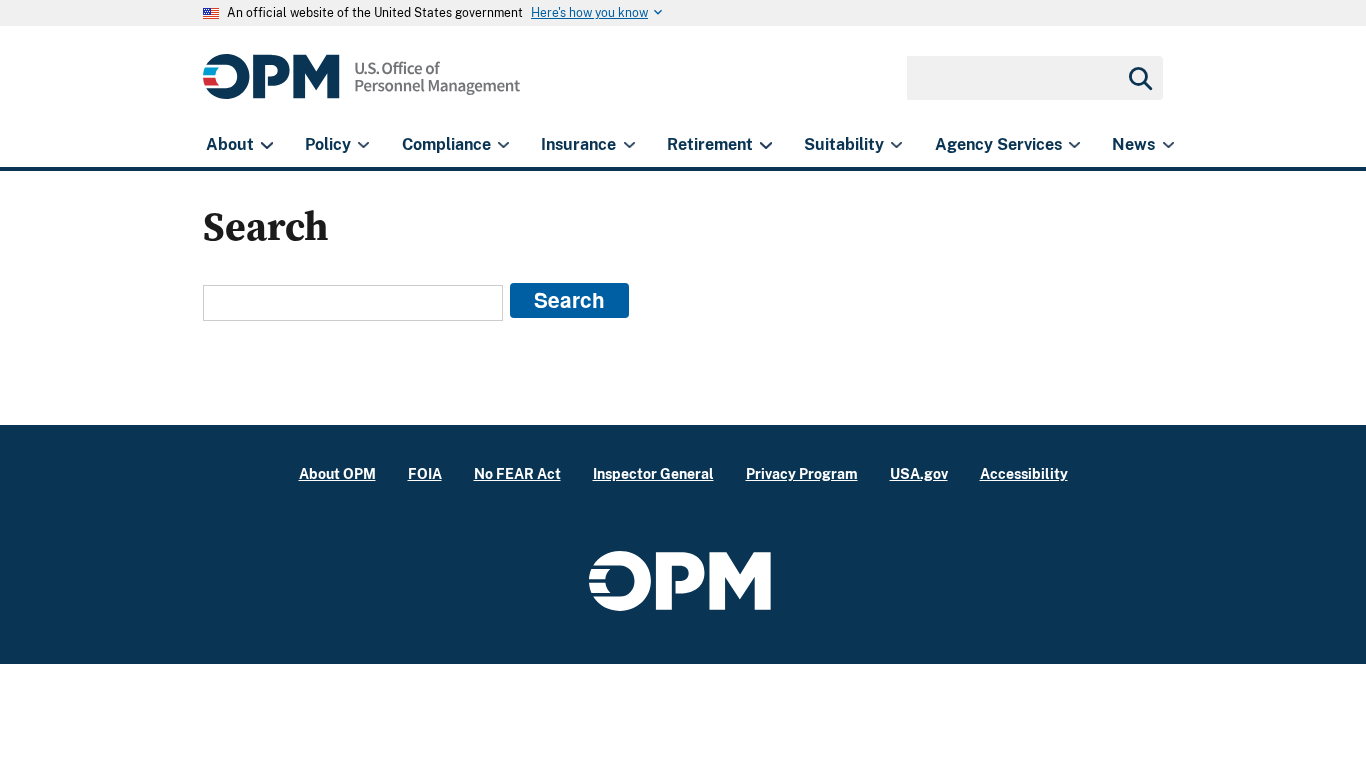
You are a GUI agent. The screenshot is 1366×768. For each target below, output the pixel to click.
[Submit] (1139, 78)
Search (569, 299)
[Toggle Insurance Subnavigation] (629, 145)
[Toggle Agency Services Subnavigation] (1074, 145)
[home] (361, 87)
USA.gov (919, 473)
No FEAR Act (517, 473)
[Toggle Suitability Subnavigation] (896, 145)
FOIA (425, 473)
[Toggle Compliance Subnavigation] (503, 145)
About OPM (337, 473)
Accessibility (1024, 473)
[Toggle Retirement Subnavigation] (765, 145)
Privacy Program (802, 473)
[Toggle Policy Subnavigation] (363, 145)
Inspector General (653, 473)
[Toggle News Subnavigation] (1168, 145)
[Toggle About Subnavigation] (266, 145)
